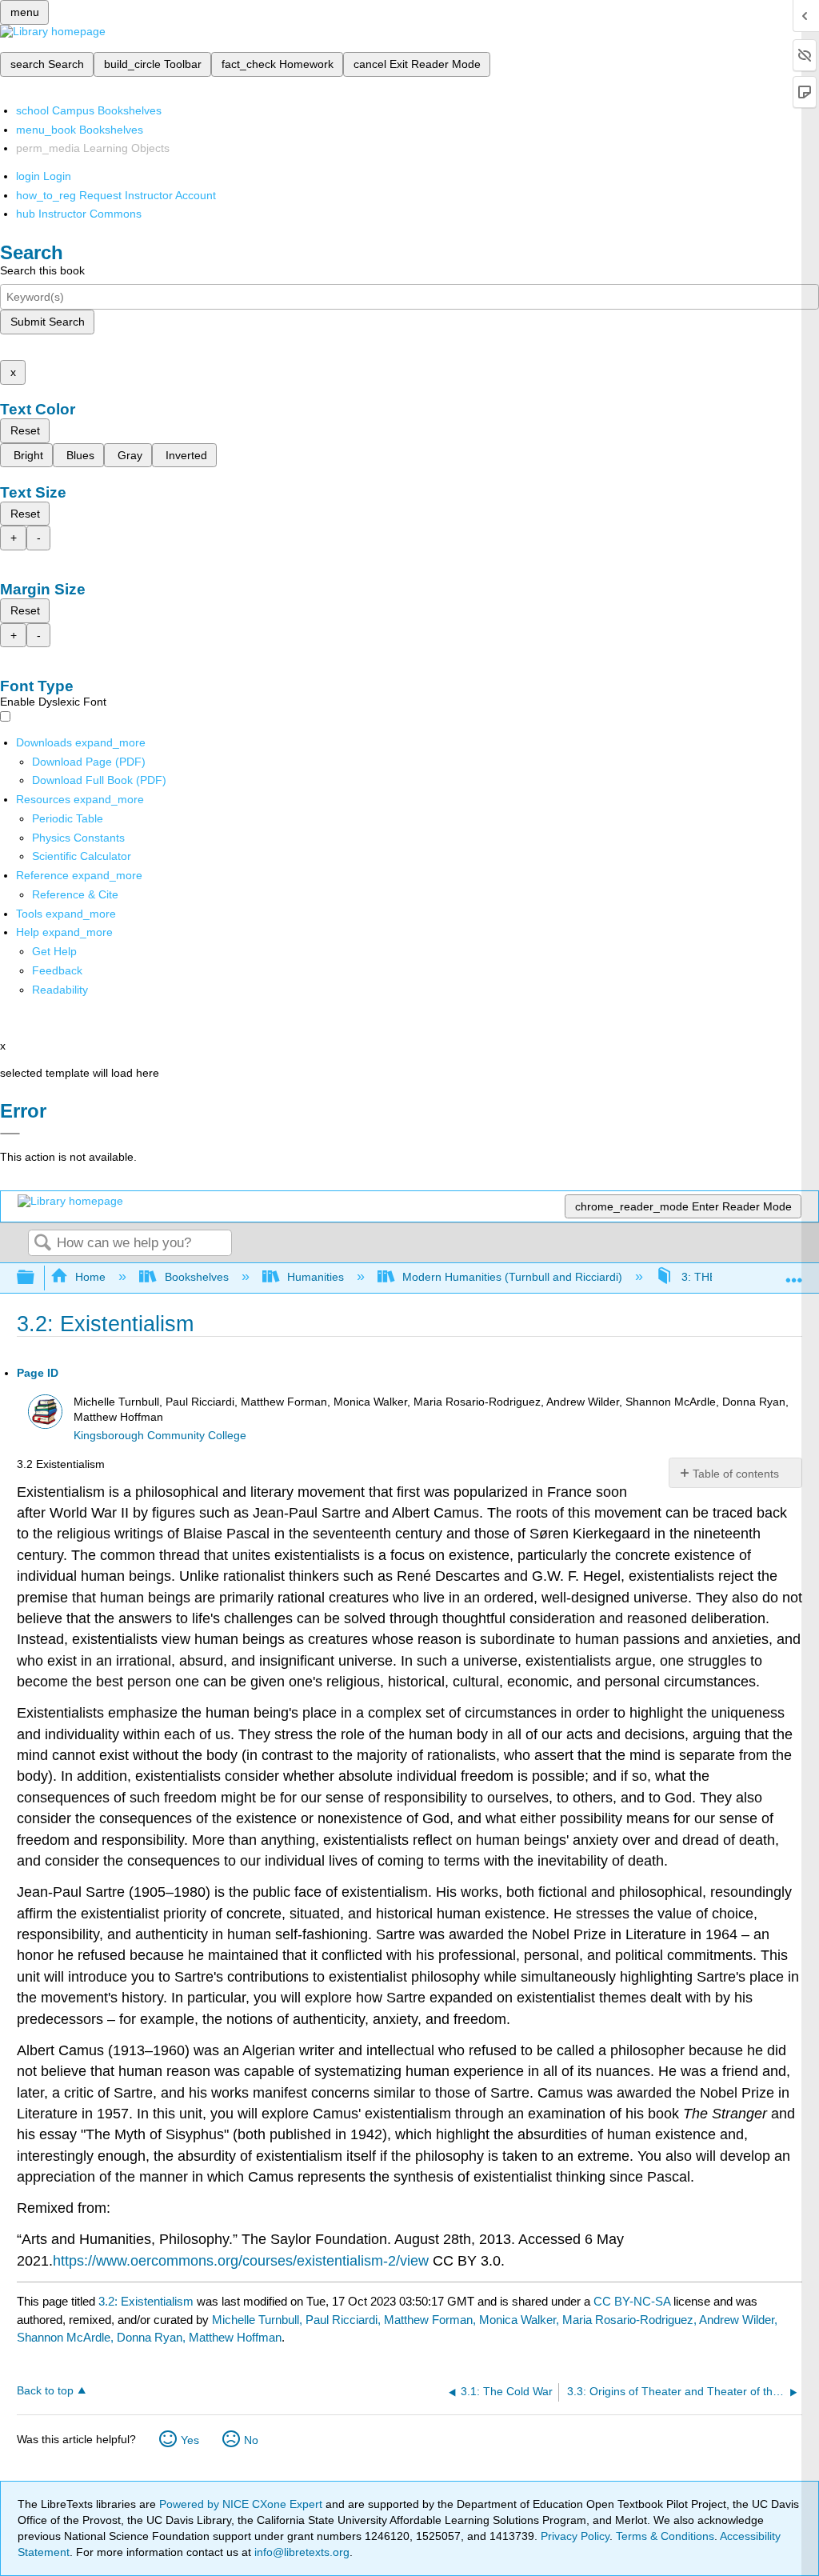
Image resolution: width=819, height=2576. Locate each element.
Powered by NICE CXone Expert (242, 2504)
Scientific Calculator (82, 856)
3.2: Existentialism (146, 2301)
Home (90, 1277)
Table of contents (736, 1474)
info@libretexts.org (300, 2552)
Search (42, 1244)
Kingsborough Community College (160, 1436)
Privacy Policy (575, 2536)
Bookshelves (196, 1277)
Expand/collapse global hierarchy (36, 1278)
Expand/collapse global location (794, 1273)
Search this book (42, 270)
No (251, 2440)
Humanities (316, 1277)
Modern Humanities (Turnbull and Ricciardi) (512, 1277)
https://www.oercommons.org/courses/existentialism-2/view (241, 2261)
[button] (57, 970)
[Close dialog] (10, 1134)
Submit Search (48, 322)
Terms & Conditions (665, 2536)
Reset (25, 430)
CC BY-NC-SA (633, 2301)
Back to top (45, 2391)
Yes (190, 2440)
